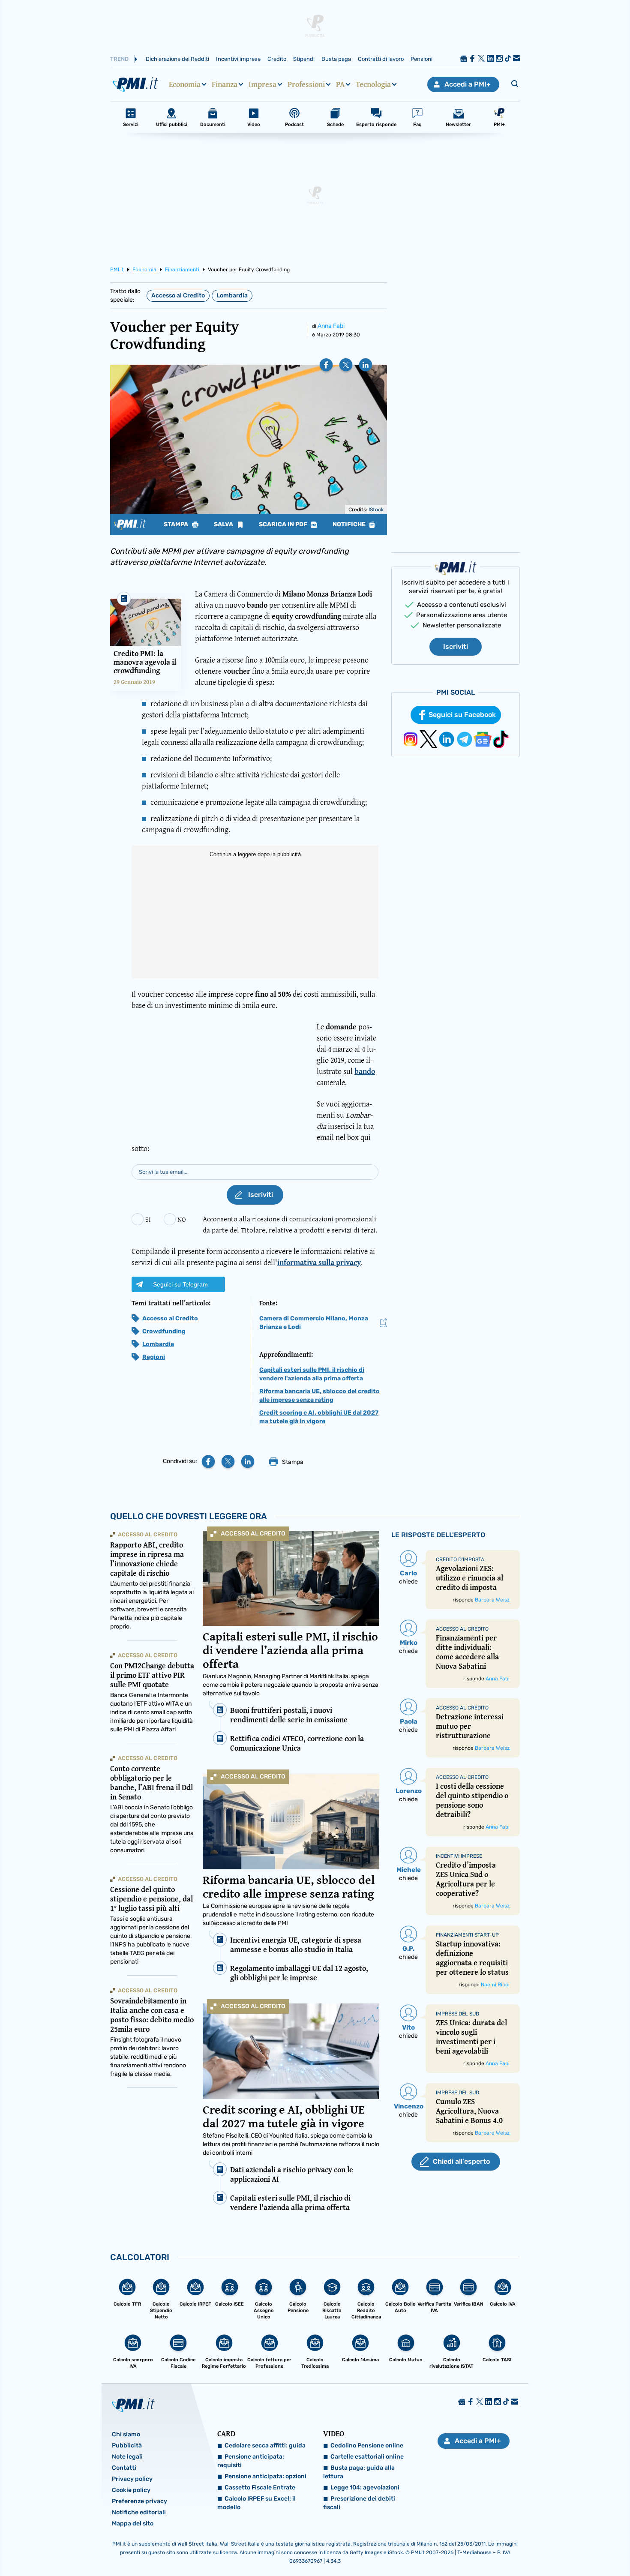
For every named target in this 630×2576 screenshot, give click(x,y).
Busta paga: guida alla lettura (359, 2472)
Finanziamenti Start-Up (467, 1935)
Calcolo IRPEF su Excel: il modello (256, 2503)
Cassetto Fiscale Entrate (260, 2488)
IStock (376, 510)
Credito (277, 59)
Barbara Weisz (492, 1600)
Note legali (127, 2457)
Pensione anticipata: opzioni (265, 2476)
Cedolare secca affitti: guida (265, 2446)
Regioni (154, 1357)
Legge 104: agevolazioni (365, 2488)
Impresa (262, 84)
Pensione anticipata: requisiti (251, 2461)
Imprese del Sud (457, 2014)
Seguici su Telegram (180, 1284)
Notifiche (350, 525)
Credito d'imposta (460, 1559)
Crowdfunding (164, 1331)
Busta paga (336, 59)
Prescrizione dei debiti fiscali (359, 2503)
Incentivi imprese (238, 59)
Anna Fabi (331, 326)
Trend (119, 59)
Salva (224, 525)
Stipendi (304, 59)
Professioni (306, 84)
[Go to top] (542, 2548)
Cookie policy (131, 2490)
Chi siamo (126, 2434)
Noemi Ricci (495, 1985)
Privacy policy (132, 2479)
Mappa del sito (133, 2524)
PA (340, 84)
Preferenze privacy (139, 2501)
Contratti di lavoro (381, 59)
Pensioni (421, 59)
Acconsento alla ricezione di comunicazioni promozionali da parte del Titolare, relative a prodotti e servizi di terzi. (290, 1224)
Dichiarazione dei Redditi (177, 59)
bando (365, 1071)
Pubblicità (127, 2446)
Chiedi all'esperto (461, 2161)
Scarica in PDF (284, 525)
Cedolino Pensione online (367, 2446)
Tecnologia (373, 84)
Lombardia (232, 295)
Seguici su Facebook (462, 715)
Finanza (225, 84)
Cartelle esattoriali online (367, 2457)
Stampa (177, 525)
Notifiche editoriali (139, 2512)
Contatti (124, 2468)
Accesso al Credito (178, 295)
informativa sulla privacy (319, 1262)
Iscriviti (456, 646)
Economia (185, 84)
